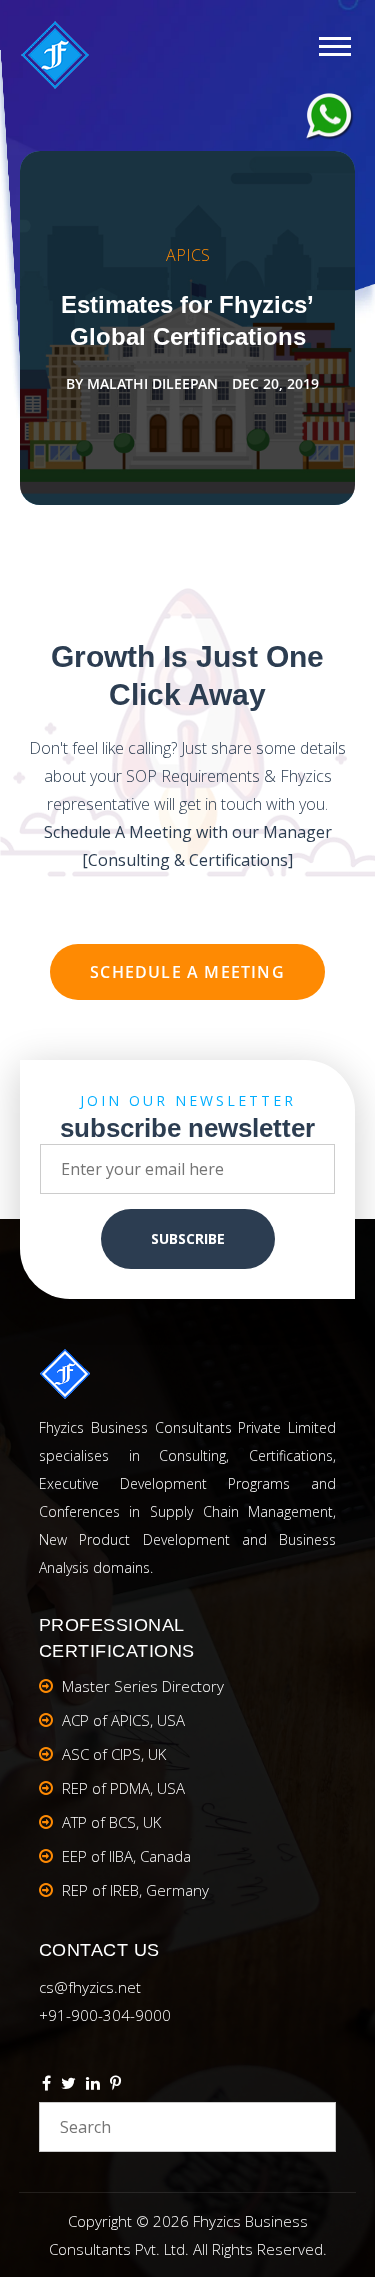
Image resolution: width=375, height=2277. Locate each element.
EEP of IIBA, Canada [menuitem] (126, 1856)
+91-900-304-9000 (105, 2015)
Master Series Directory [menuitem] (143, 1686)
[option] (187, 328)
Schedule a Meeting (187, 972)
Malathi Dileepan (152, 383)
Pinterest (115, 2086)
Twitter (68, 2086)
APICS (188, 255)
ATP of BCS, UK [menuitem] (111, 1822)
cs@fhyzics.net (90, 1987)
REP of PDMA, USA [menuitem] (123, 1788)
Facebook (46, 2086)
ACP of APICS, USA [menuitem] (123, 1720)
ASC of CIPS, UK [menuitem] (114, 1754)
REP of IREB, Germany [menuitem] (135, 1890)
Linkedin (93, 2086)
